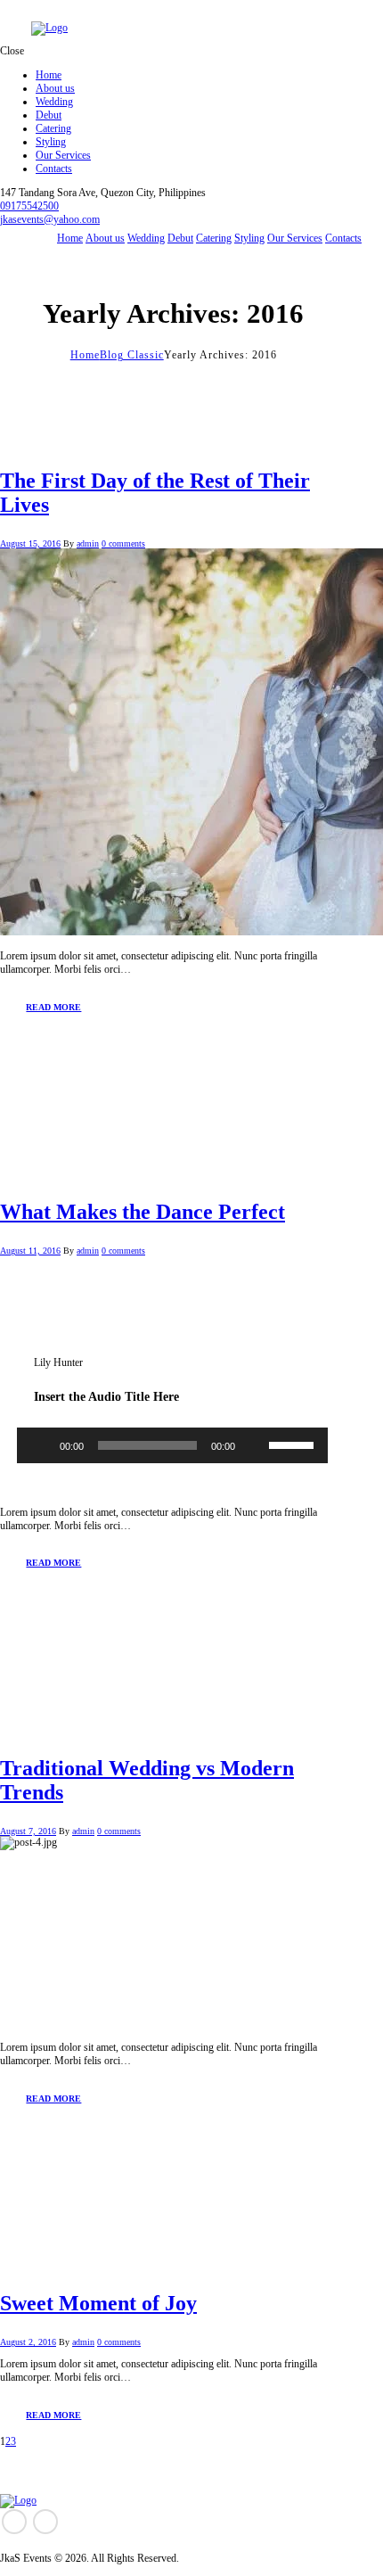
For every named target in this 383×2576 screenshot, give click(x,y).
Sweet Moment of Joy (98, 2303)
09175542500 (29, 206)
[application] (172, 1450)
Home (85, 355)
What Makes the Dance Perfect (143, 1212)
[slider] (294, 1444)
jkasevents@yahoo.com (50, 219)
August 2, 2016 (28, 2342)
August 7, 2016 (28, 1831)
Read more (53, 1007)
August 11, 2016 (30, 1251)
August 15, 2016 (30, 543)
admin (88, 543)
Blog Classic (132, 355)
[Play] (40, 1445)
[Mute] (255, 1445)
